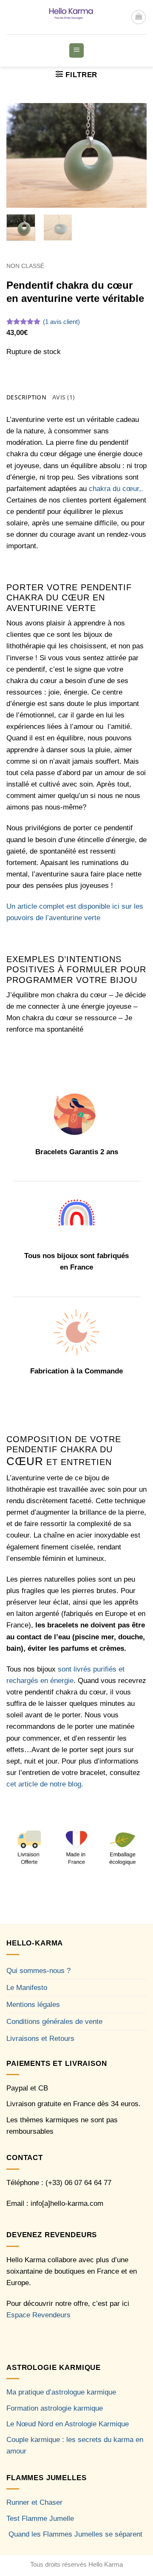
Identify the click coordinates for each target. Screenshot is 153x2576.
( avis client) (61, 322)
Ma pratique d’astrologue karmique (61, 2392)
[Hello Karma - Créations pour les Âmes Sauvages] (69, 17)
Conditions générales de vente (54, 2022)
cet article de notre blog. (45, 1784)
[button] (139, 17)
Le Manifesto (27, 1988)
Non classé (25, 266)
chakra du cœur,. (115, 489)
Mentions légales (33, 2005)
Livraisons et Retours (40, 2039)
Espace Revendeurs (38, 2315)
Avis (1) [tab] (63, 397)
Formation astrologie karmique (55, 2408)
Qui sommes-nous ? (38, 1971)
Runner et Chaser (34, 2502)
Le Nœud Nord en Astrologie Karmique (68, 2424)
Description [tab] (26, 397)
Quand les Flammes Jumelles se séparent (75, 2534)
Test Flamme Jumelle (40, 2519)
